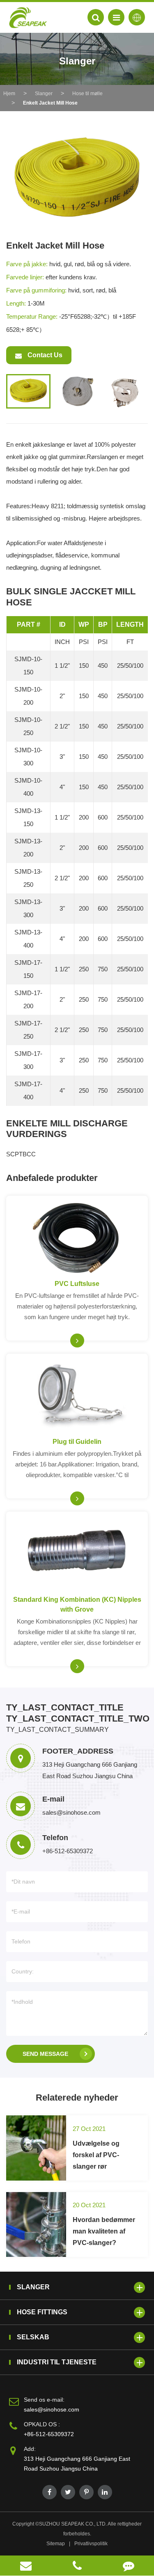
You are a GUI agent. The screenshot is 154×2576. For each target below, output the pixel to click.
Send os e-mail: (44, 2400)
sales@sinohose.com (52, 2409)
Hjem (9, 94)
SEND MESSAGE (45, 2054)
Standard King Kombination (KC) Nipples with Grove (77, 1604)
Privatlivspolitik (91, 2544)
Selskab (33, 2337)
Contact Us (44, 355)
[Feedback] (128, 2566)
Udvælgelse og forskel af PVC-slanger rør (96, 2155)
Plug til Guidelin (77, 1442)
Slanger (44, 94)
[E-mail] (26, 2566)
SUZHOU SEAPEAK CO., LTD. (73, 2524)
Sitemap (56, 2544)
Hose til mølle (87, 94)
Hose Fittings (42, 2312)
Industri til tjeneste (57, 2362)
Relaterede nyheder (77, 2098)
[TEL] (77, 2566)
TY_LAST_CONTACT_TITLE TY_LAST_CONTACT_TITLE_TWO (77, 1713)
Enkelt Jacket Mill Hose (50, 103)
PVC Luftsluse (77, 1284)
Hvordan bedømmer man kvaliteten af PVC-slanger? (104, 2231)
